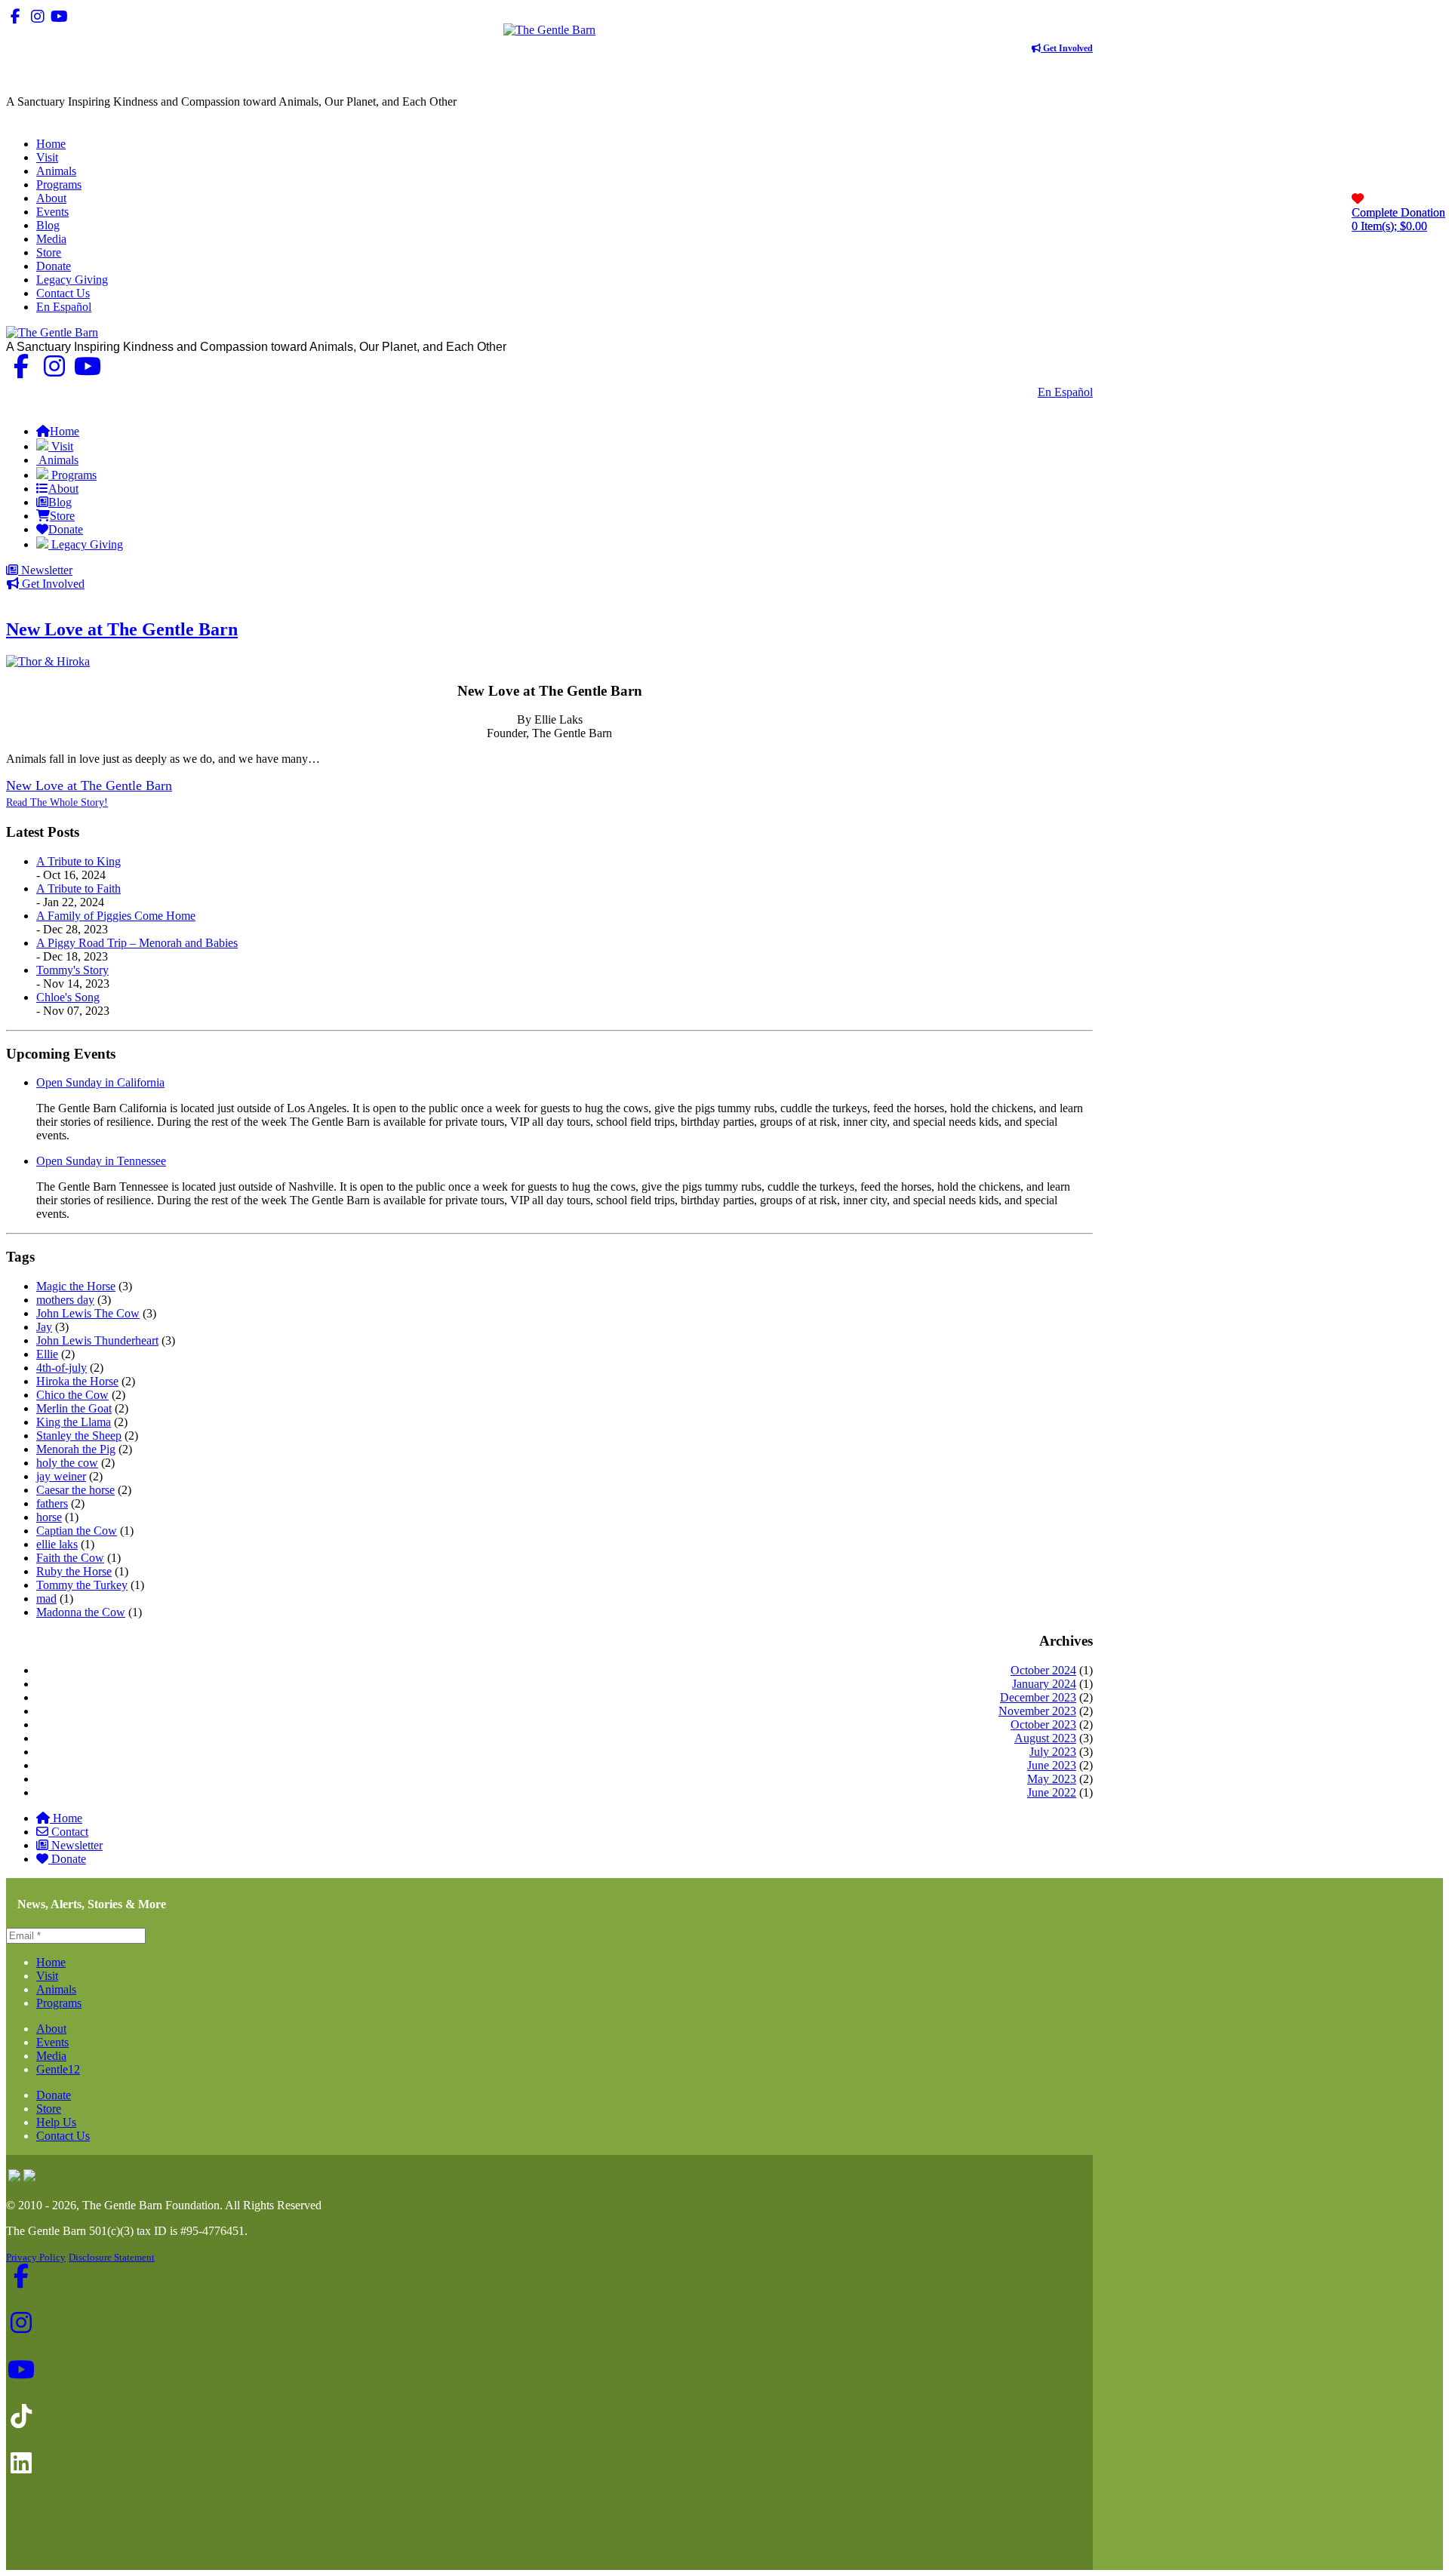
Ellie (47, 1354)
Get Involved (1067, 48)
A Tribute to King (78, 861)
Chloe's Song (68, 997)
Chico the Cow (72, 1395)
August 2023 (1045, 1738)
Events (52, 2042)
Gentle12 (58, 2069)
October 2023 (1043, 1725)
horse (49, 1517)
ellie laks (57, 1544)
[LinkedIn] (103, 16)
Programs (59, 2003)
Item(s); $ (1398, 219)
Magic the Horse (76, 1286)
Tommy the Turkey (82, 1585)
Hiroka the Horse (77, 1381)
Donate (69, 1859)
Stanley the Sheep (79, 1436)
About (51, 2029)
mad (46, 1598)
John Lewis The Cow (88, 1313)
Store (49, 2109)
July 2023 (1053, 1752)
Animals (56, 1989)
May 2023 (1052, 1779)
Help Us (56, 2122)
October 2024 (1043, 1670)
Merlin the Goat (74, 1408)
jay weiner (61, 1476)
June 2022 (1052, 1792)
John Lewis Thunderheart (97, 1340)
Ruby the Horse (74, 1571)
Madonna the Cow (81, 1612)
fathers (52, 1503)
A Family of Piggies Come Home (116, 916)
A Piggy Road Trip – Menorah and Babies (137, 943)
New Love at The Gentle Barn (122, 629)
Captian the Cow (77, 1531)
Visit (47, 1976)
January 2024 (1044, 1684)
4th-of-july (62, 1368)
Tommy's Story (72, 970)
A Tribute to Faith (78, 888)
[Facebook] (15, 16)
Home (68, 1818)
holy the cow (67, 1463)
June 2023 (1052, 1765)
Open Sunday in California (100, 1082)
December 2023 (1038, 1697)
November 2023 (1037, 1711)
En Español (1065, 392)
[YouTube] (59, 16)
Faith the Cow (70, 1558)
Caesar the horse (75, 1490)
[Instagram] (37, 16)
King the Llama (74, 1422)
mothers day (65, 1300)
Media (51, 2056)
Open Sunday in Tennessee (101, 1161)
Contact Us (1000, 392)
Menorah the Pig (76, 1449)
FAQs (1078, 406)
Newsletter (45, 570)
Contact (70, 1832)
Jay (44, 1327)
